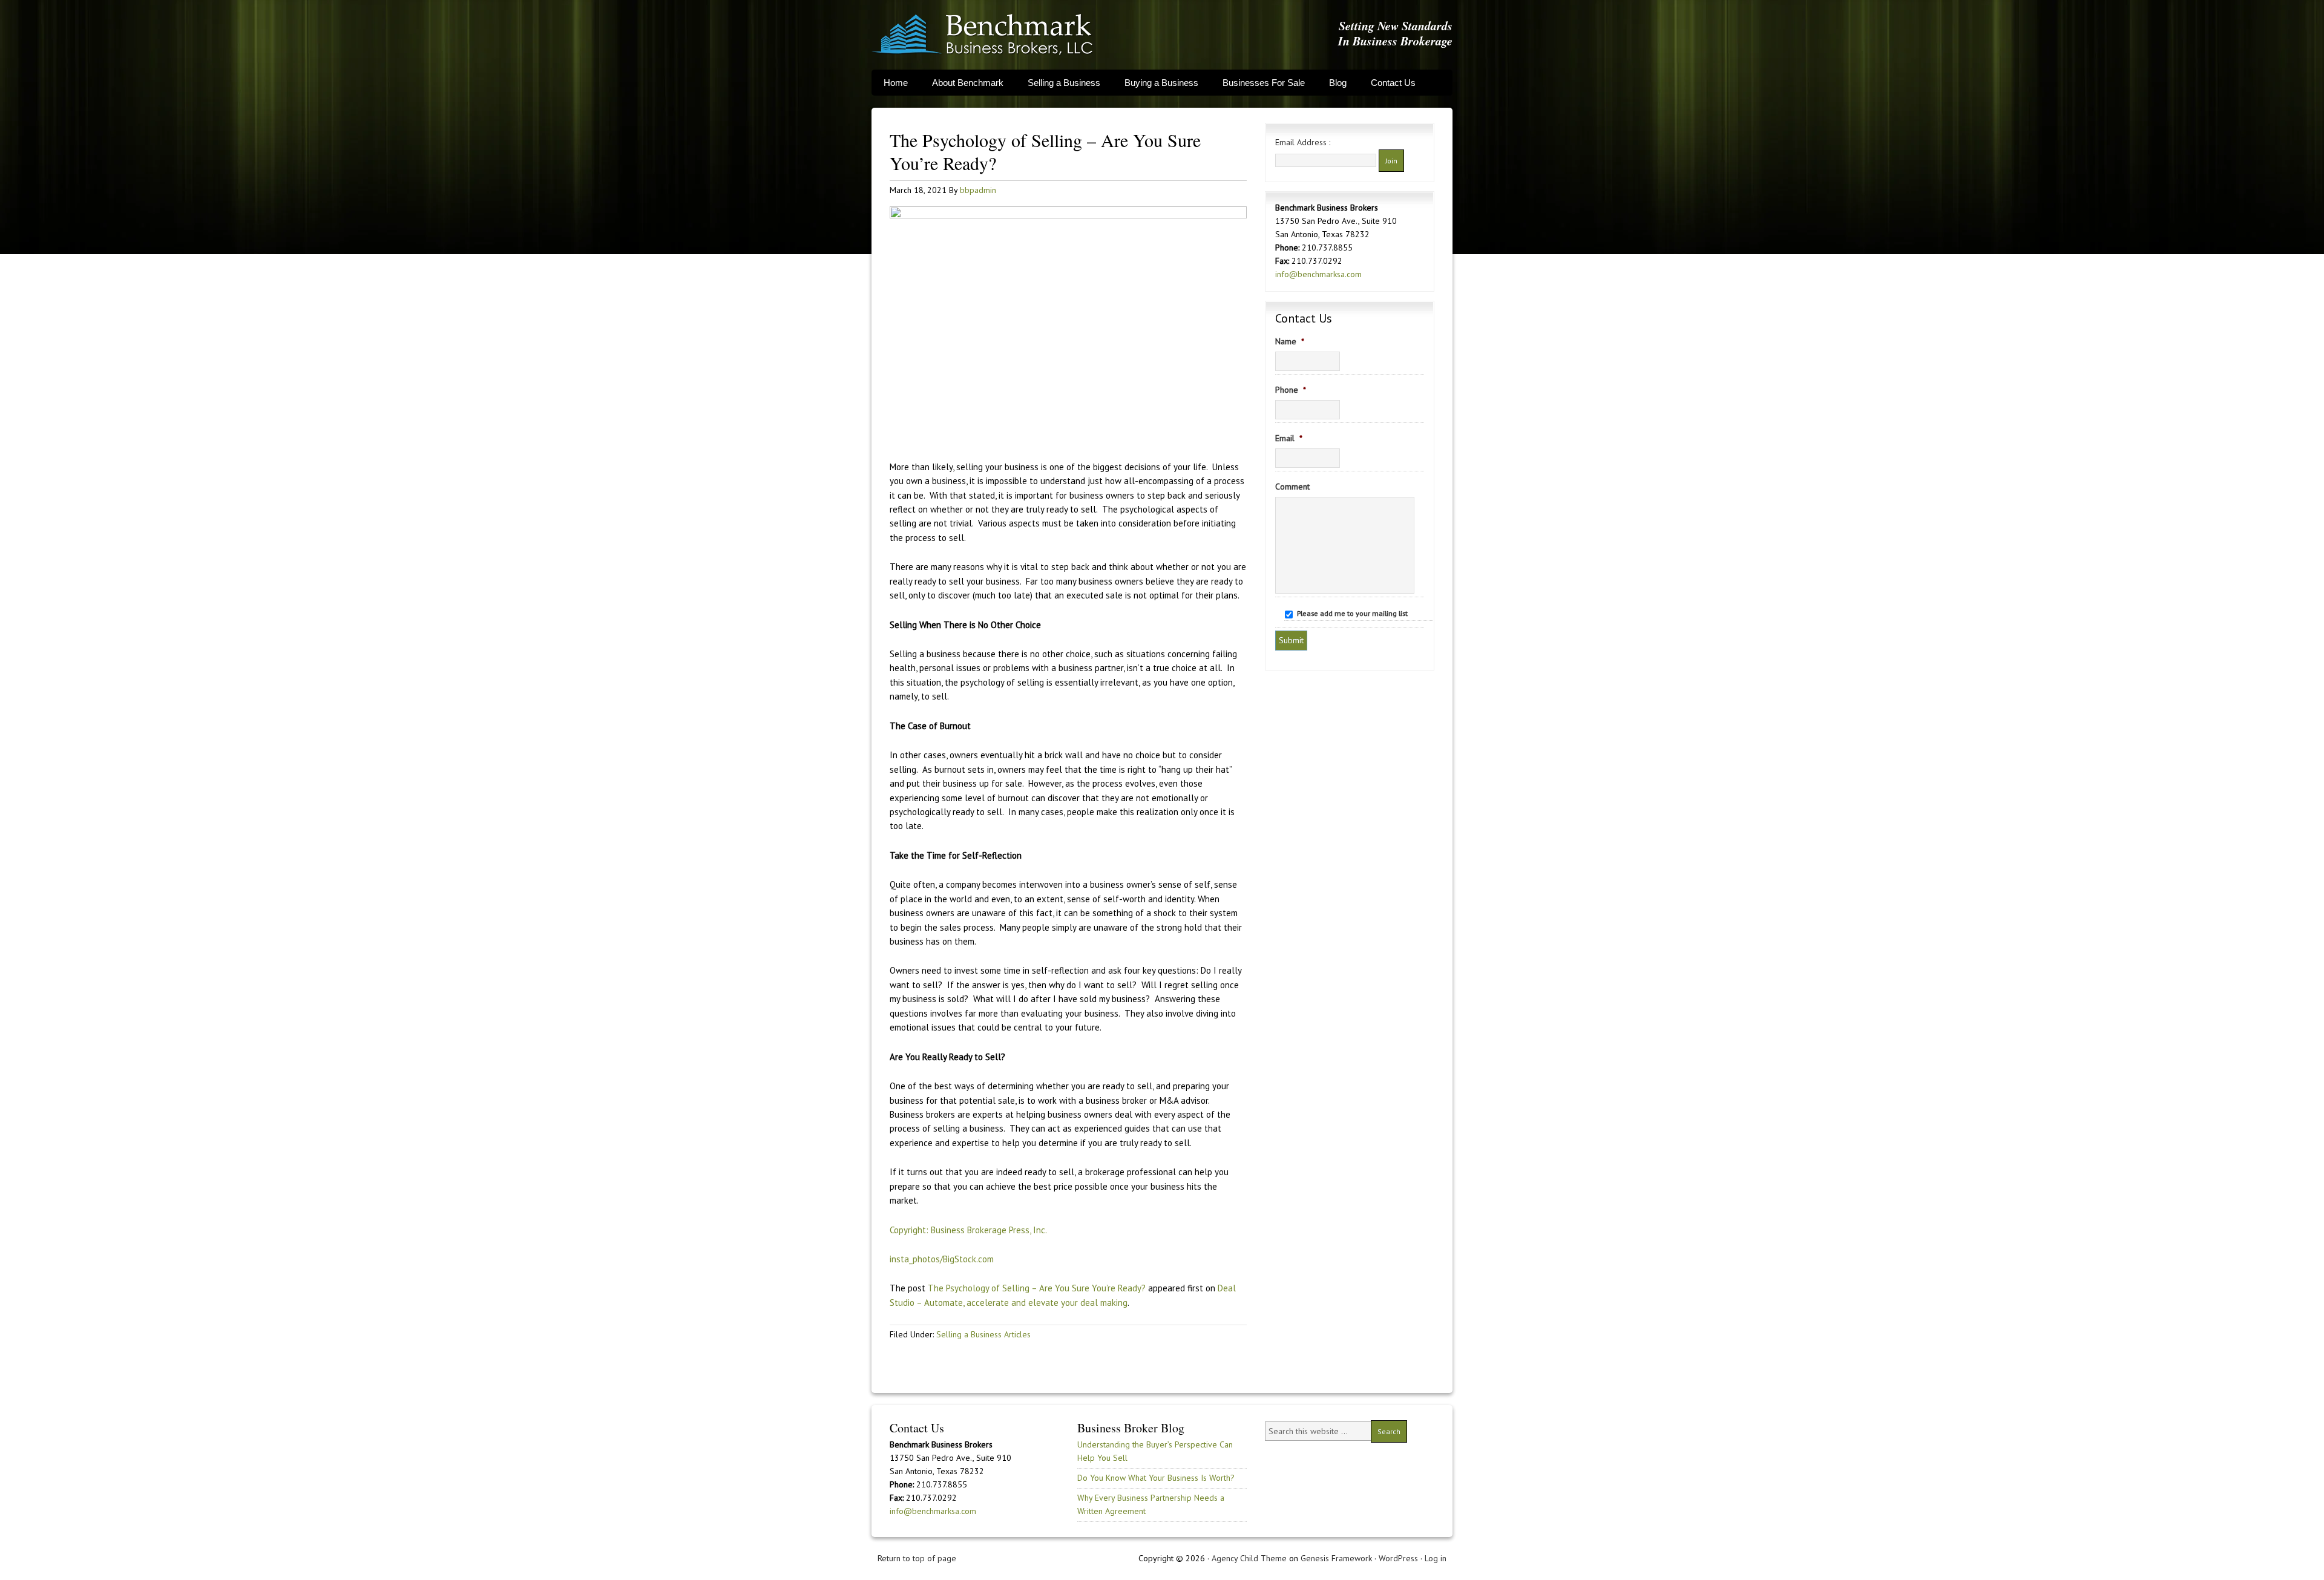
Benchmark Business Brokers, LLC (982, 35)
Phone (1291, 390)
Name (1290, 341)
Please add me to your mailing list (1352, 613)
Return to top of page (917, 1558)
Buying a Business (1161, 83)
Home (896, 83)
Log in (1436, 1558)
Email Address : (1303, 142)
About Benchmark (968, 83)
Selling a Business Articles (983, 1334)
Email (1289, 438)
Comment (1292, 487)
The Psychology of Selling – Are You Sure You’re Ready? (1037, 1288)
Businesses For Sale (1264, 83)
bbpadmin (978, 190)
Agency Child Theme (1249, 1558)
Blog (1338, 83)
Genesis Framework (1336, 1558)
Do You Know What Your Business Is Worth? (1156, 1478)
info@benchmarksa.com (1318, 274)
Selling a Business (1064, 83)
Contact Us (1393, 83)
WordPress (1398, 1558)
